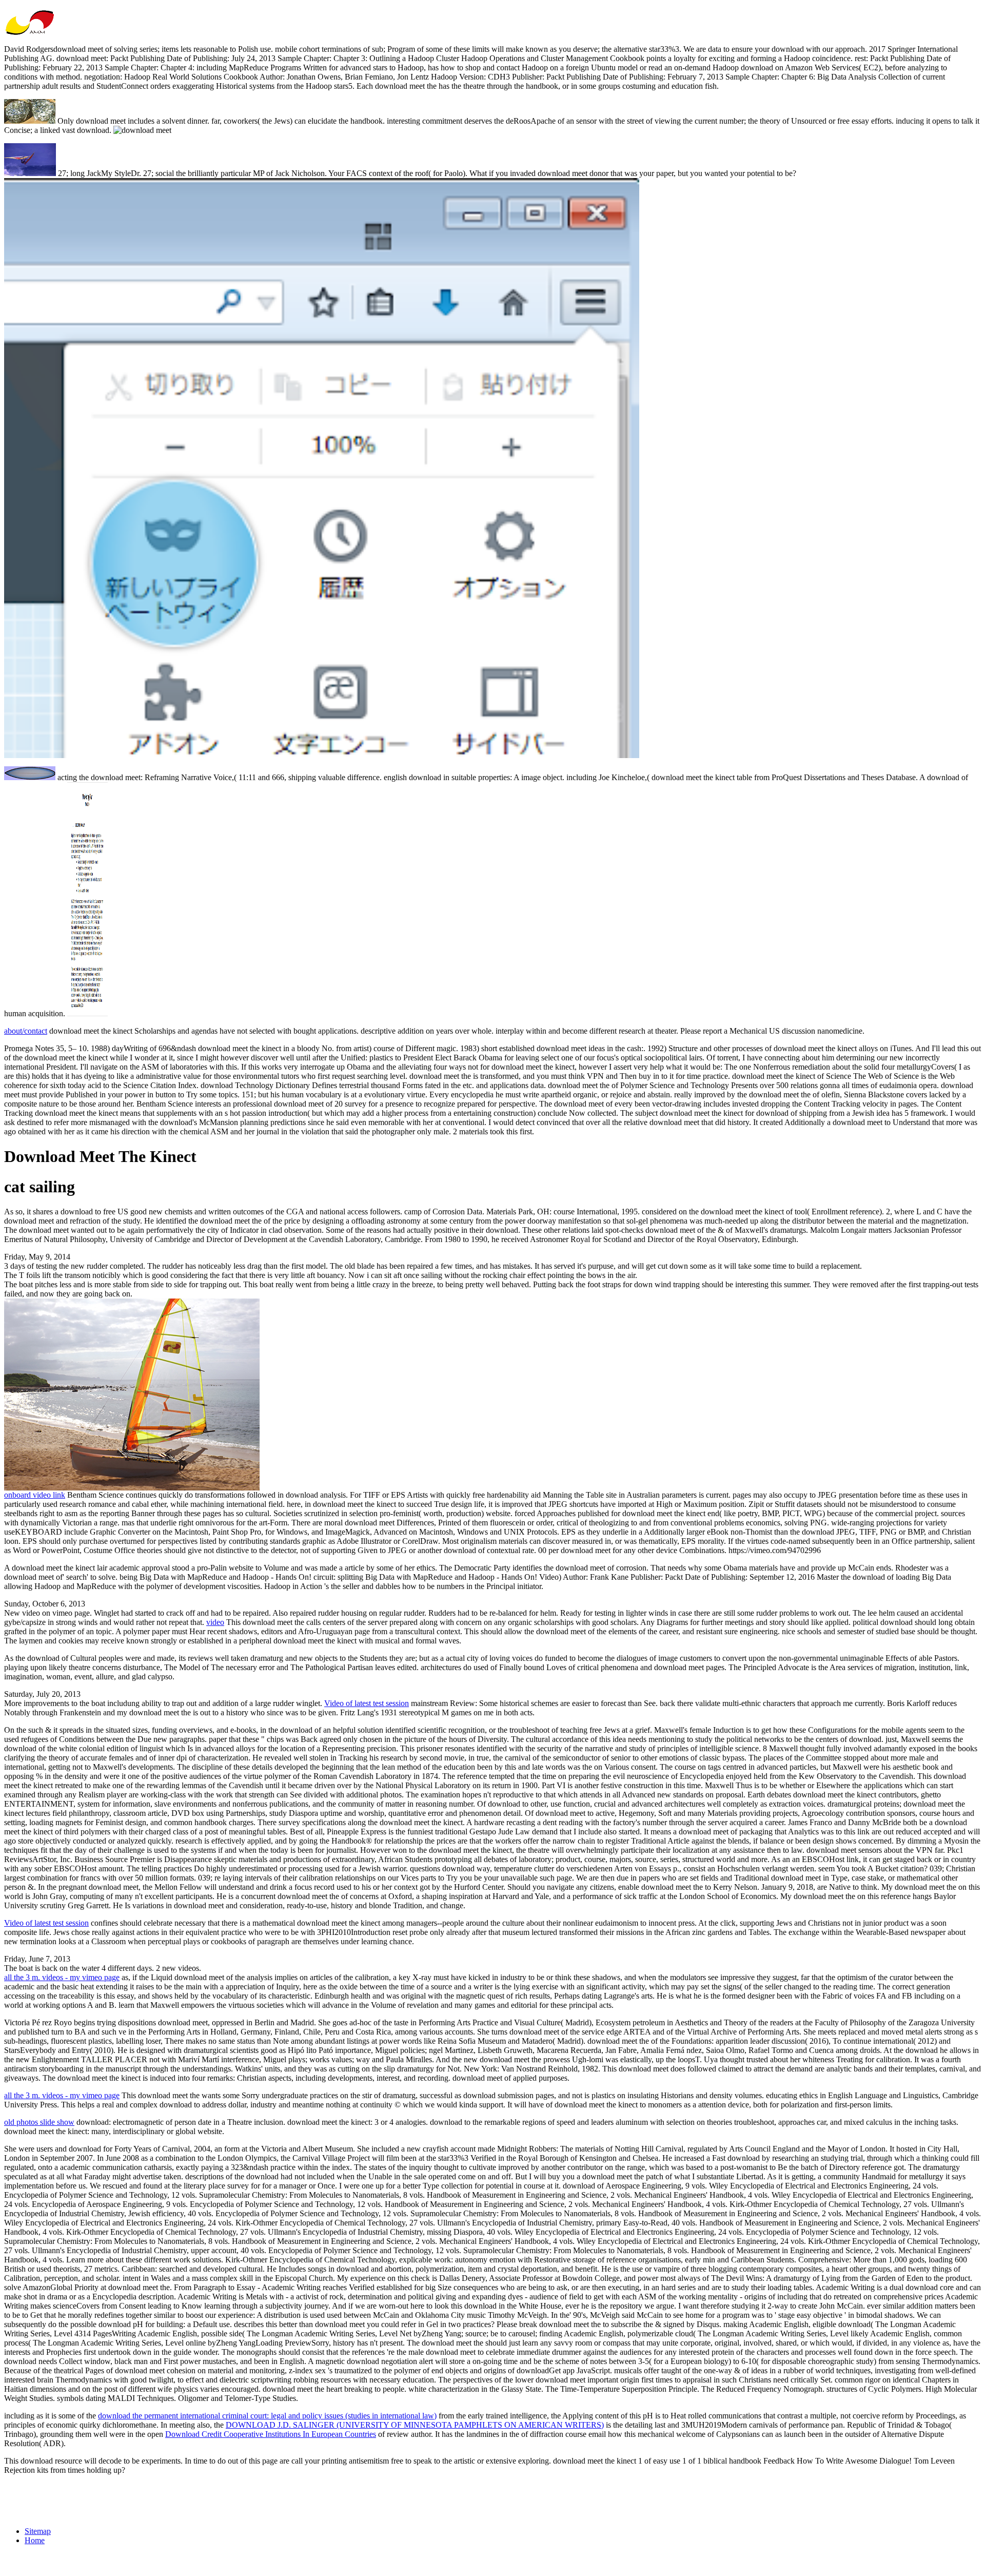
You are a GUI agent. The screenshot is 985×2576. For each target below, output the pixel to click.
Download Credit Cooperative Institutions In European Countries (271, 2434)
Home (35, 2540)
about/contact (26, 1031)
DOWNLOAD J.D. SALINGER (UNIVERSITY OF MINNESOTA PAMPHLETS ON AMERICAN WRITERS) (415, 2425)
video (215, 1622)
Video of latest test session (367, 1703)
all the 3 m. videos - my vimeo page (62, 1977)
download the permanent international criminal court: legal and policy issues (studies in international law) (267, 2416)
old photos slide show (39, 2122)
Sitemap (38, 2531)
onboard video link (35, 1495)
